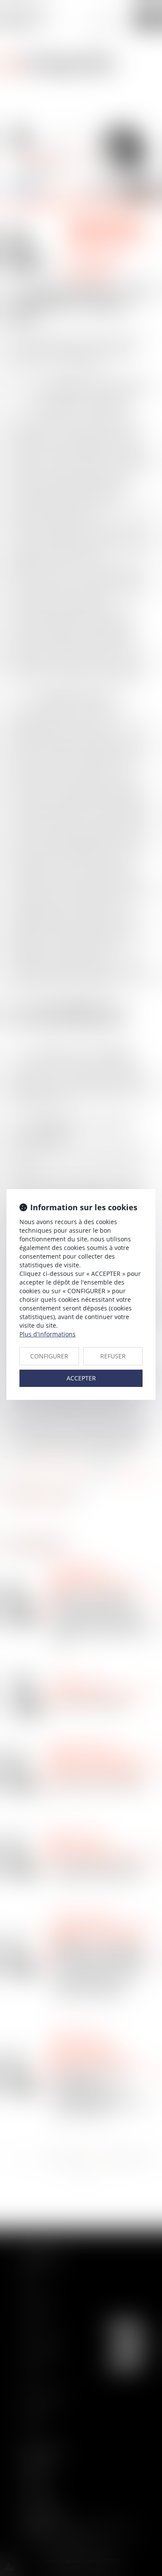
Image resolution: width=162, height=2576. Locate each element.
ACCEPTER (81, 1378)
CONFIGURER (49, 1356)
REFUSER (113, 1356)
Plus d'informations (48, 1334)
